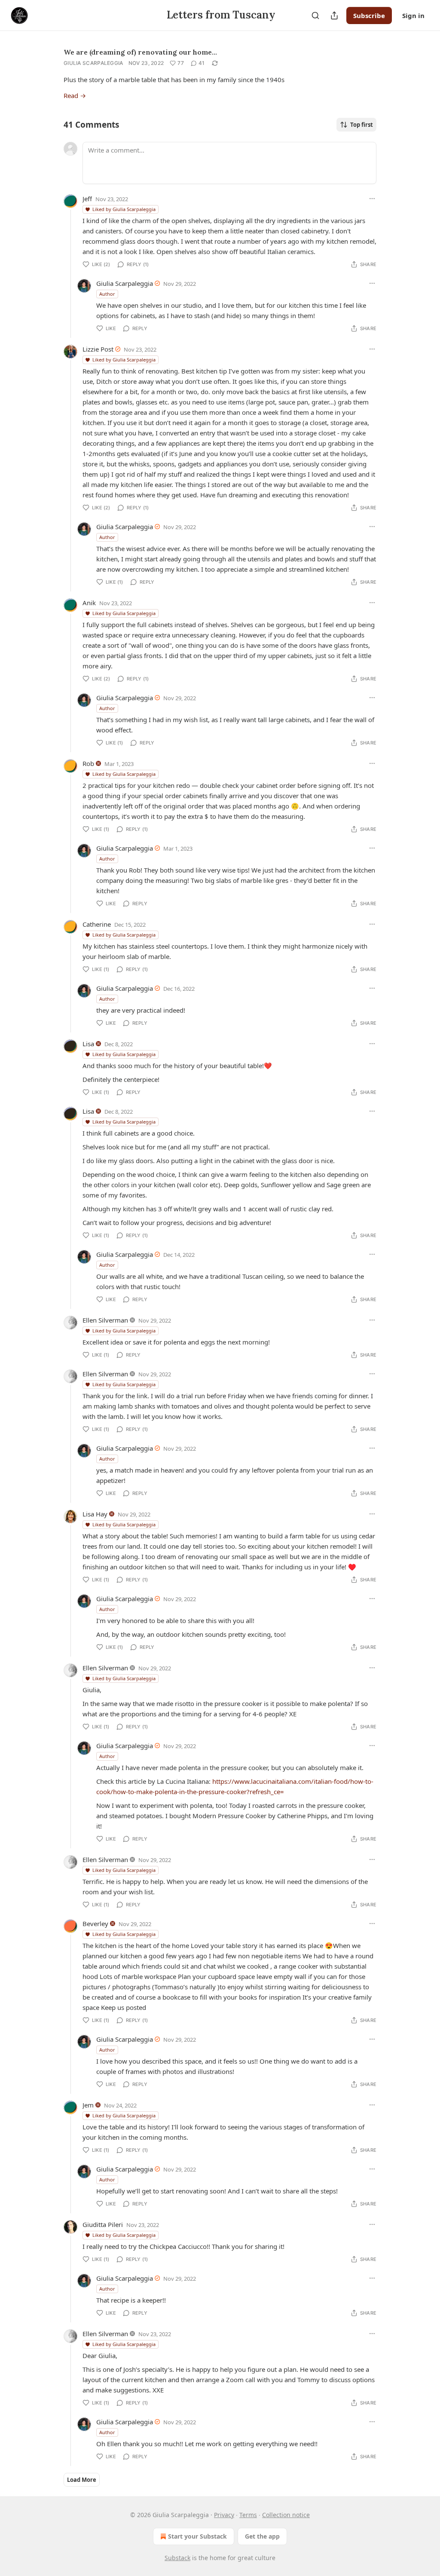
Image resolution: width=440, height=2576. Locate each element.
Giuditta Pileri (103, 2224)
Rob (88, 763)
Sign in (413, 15)
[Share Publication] (334, 15)
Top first (362, 125)
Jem (88, 2105)
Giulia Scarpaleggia (93, 63)
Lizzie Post (98, 349)
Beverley (95, 1924)
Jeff (87, 199)
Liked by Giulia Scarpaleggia (124, 209)
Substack (177, 2558)
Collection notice (286, 2515)
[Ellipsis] (372, 199)
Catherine (97, 924)
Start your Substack (197, 2536)
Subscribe (369, 15)
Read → (75, 95)
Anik (89, 603)
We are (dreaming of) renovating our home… (140, 52)
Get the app (262, 2536)
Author (107, 294)
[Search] (315, 15)
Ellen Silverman (105, 1320)
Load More (82, 2480)
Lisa (88, 1044)
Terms (248, 2515)
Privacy (224, 2515)
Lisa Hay (95, 1514)
